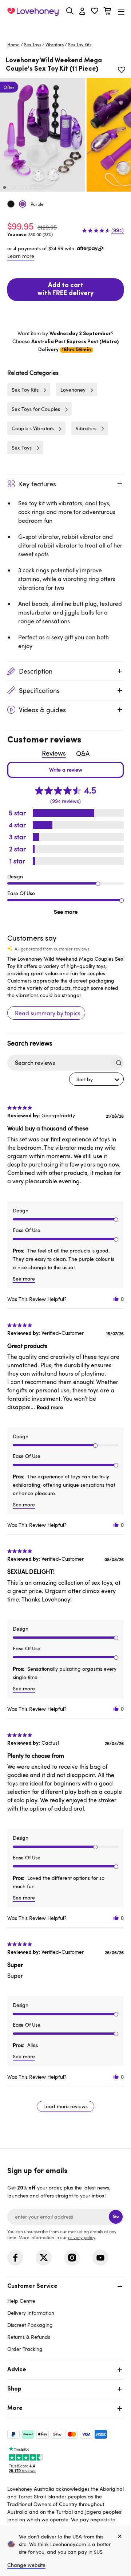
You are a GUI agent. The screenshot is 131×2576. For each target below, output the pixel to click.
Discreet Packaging (30, 2325)
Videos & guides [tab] (42, 710)
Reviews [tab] (54, 753)
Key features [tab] (37, 484)
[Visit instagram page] (72, 2258)
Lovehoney (66, 28)
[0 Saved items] (95, 12)
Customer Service (32, 2286)
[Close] (120, 2537)
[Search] (70, 11)
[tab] (65, 2317)
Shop (14, 2389)
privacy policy (82, 2237)
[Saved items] (122, 70)
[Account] (82, 12)
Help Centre (21, 2301)
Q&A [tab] (83, 753)
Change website (26, 2565)
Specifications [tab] (39, 690)
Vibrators (55, 44)
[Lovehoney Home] (33, 12)
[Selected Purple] (23, 204)
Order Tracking (25, 2349)
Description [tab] (36, 671)
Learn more (21, 256)
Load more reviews (65, 2106)
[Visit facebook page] (15, 2258)
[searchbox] (59, 1063)
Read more (50, 1407)
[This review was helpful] (116, 1299)
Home (13, 44)
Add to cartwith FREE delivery (65, 290)
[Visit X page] (44, 2258)
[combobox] (96, 1079)
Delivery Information (31, 2313)
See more (66, 911)
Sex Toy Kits (80, 44)
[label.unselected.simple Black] (11, 204)
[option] (43, 135)
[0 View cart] (107, 12)
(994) (118, 230)
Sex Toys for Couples (36, 409)
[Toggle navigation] (121, 11)
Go (116, 2217)
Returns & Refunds (29, 2337)
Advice (17, 2370)
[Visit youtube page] (100, 2258)
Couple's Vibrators (33, 428)
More (15, 2408)
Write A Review (65, 770)
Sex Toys (33, 44)
